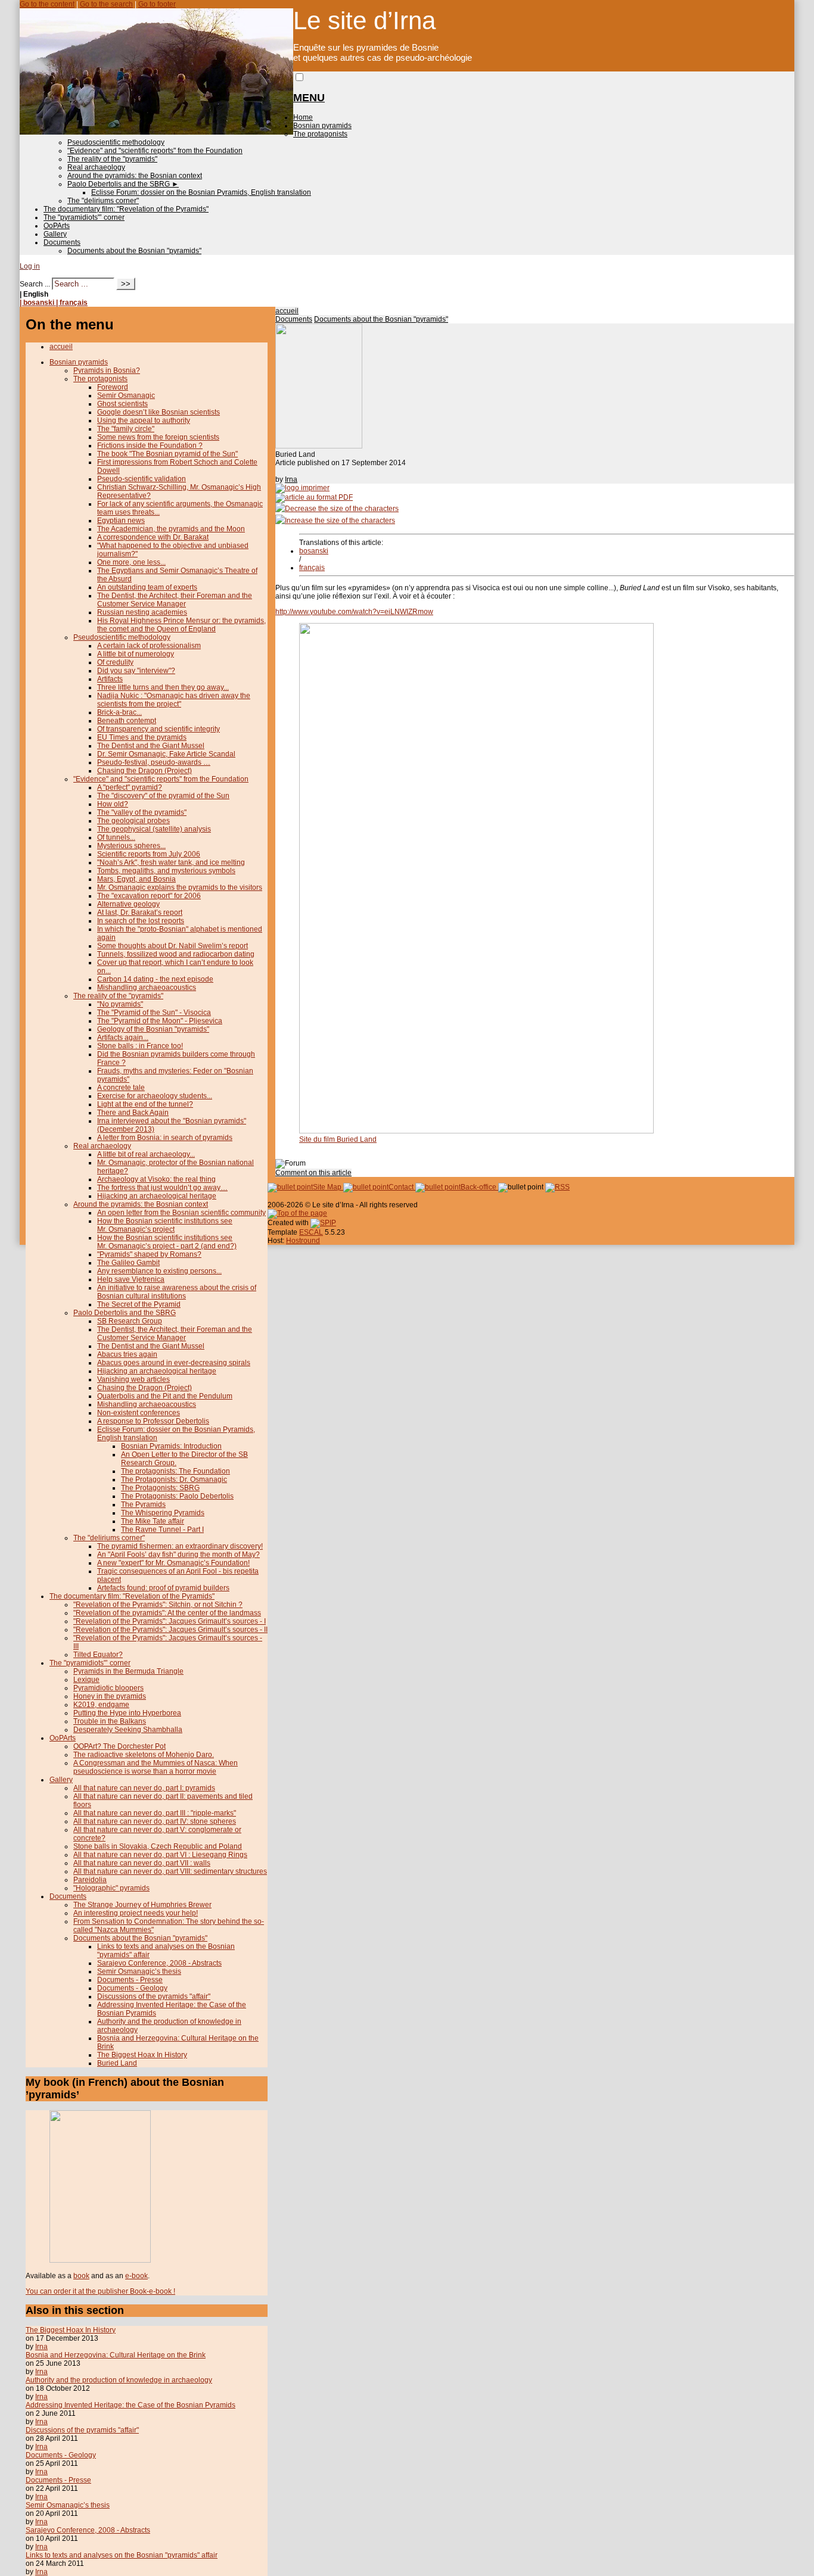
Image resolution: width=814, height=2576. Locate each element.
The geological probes (133, 821)
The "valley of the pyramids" (142, 812)
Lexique (86, 1680)
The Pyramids (143, 1505)
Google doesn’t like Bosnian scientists (159, 412)
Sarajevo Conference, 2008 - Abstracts (159, 1963)
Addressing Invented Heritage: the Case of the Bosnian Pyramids (131, 2405)
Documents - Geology (132, 1988)
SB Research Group (130, 1321)
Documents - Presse (130, 1980)
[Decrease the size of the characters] (337, 509)
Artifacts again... (123, 1038)
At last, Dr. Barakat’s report (140, 912)
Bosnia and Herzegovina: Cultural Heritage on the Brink (116, 2355)
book (81, 2276)
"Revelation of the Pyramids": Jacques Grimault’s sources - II (170, 1630)
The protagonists (320, 134)
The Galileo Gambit (128, 1263)
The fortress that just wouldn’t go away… (162, 1188)
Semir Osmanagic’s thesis (139, 1971)
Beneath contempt (127, 721)
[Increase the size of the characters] (335, 521)
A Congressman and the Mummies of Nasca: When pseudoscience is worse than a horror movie (156, 1767)
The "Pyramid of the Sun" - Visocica (154, 1013)
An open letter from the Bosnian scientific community (181, 1213)
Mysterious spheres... (131, 846)
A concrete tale (121, 1088)
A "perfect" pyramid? (130, 787)
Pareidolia (90, 1880)
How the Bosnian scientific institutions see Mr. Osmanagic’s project (165, 1225)
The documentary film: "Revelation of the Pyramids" (126, 209)
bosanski (314, 551)
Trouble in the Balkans (110, 1721)
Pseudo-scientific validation (142, 479)
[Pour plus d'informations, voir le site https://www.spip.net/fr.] (323, 1223)
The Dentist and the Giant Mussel (151, 746)
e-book (136, 2276)
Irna (291, 479)
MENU (309, 98)
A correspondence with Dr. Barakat (153, 537)
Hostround (303, 1241)
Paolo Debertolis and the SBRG (123, 184)
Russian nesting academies (142, 612)
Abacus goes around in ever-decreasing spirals (174, 1363)
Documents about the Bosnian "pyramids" (134, 251)
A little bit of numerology (136, 654)
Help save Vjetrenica (131, 1279)
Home (303, 117)
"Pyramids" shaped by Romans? (149, 1254)
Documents (62, 242)
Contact (402, 1187)
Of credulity (115, 662)
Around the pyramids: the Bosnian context (135, 176)
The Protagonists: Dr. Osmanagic (174, 1479)
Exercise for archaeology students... (155, 1096)
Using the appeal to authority (144, 420)
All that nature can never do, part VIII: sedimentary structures (170, 1871)
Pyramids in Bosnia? (107, 370)
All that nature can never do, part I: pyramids (144, 1788)
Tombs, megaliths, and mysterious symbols (166, 871)
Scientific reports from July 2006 (149, 854)
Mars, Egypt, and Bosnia (136, 879)
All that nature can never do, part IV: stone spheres (155, 1821)
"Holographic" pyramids (111, 1888)
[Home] (156, 132)
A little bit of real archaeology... (146, 1154)
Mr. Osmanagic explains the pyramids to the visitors (180, 887)
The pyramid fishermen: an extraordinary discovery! (180, 1546)
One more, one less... (131, 562)
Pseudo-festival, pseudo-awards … (154, 762)
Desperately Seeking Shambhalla (128, 1730)
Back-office (479, 1187)
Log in (30, 266)
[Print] (302, 488)
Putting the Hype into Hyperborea (127, 1713)
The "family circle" (126, 429)
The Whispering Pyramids (163, 1513)
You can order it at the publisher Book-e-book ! (100, 2291)
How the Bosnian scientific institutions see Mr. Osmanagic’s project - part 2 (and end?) (167, 1242)
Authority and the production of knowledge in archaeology (119, 2380)
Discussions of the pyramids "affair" (154, 1996)
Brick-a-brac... (119, 712)
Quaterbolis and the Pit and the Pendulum (165, 1396)
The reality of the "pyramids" (112, 159)
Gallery (55, 234)
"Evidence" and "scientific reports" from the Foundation (155, 151)
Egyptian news (121, 521)
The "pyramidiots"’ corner (84, 217)
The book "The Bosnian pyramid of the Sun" (167, 454)
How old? (113, 804)
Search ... (35, 284)
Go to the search (106, 4)
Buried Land (117, 2063)
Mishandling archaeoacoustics (147, 988)
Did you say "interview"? (136, 671)
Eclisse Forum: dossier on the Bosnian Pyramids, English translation (201, 192)
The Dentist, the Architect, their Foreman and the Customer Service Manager (175, 600)
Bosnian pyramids (322, 126)
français (312, 568)
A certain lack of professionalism (149, 646)
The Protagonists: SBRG (160, 1488)
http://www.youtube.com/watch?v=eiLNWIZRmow (354, 612)
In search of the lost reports (141, 921)
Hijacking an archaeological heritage (157, 1196)
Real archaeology (96, 167)
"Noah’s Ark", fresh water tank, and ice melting (171, 862)
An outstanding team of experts (147, 587)
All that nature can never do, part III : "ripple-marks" (155, 1813)
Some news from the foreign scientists (158, 437)
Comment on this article (313, 1173)
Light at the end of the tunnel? (145, 1104)
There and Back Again (133, 1113)
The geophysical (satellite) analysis (154, 829)
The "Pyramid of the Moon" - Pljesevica (160, 1021)
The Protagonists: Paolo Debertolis (177, 1496)
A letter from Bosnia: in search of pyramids (165, 1138)
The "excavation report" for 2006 (149, 896)
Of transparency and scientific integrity (159, 729)
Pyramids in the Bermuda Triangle (128, 1671)
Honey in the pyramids (110, 1696)
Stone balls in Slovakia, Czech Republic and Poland (158, 1846)
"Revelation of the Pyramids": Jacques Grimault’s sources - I (170, 1621)
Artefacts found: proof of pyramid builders (163, 1588)
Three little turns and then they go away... (163, 687)
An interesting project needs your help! (136, 1913)
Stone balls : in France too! (140, 1046)
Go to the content (47, 4)
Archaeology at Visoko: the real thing (156, 1179)
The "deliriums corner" (103, 201)
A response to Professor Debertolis (153, 1421)
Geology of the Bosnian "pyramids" (153, 1029)
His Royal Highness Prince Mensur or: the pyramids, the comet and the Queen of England (181, 625)
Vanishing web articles (133, 1379)
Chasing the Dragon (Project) (145, 771)
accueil (287, 311)
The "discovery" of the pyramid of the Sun (163, 796)
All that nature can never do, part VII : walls (142, 1863)
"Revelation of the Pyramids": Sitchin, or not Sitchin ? (158, 1605)
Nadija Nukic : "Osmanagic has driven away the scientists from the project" (174, 700)
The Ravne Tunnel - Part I (162, 1530)
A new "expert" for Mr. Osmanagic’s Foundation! (173, 1563)
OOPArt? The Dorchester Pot (119, 1746)
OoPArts (57, 226)
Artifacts (110, 679)
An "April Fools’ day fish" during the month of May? (178, 1555)
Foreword (113, 387)
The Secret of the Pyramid (139, 1304)
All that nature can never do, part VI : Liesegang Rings (160, 1855)
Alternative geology (128, 904)
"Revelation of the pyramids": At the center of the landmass (167, 1613)
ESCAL (311, 1232)
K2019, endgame (101, 1705)
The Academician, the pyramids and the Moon (171, 529)
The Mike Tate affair (153, 1521)
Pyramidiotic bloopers (108, 1688)
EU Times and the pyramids (142, 737)
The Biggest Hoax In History (142, 2055)
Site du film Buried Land (338, 1139)
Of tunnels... (116, 837)
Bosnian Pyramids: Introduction (171, 1446)
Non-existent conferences (139, 1413)
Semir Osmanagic (126, 395)
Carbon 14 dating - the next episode (155, 979)
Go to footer (157, 4)
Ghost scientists (122, 404)
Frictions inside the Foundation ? (150, 446)
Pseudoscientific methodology (116, 142)
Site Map (328, 1187)
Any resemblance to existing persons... (159, 1271)
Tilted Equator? (98, 1655)
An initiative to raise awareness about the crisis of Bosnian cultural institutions (177, 1292)
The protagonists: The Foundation (175, 1471)
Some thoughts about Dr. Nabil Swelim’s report (173, 946)
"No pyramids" (120, 1004)
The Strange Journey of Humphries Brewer (142, 1905)
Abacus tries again (127, 1354)
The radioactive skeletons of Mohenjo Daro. (144, 1755)
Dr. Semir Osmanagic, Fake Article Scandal (166, 754)
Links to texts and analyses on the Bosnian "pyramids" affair (122, 2555)
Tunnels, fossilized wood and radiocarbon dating (176, 954)
